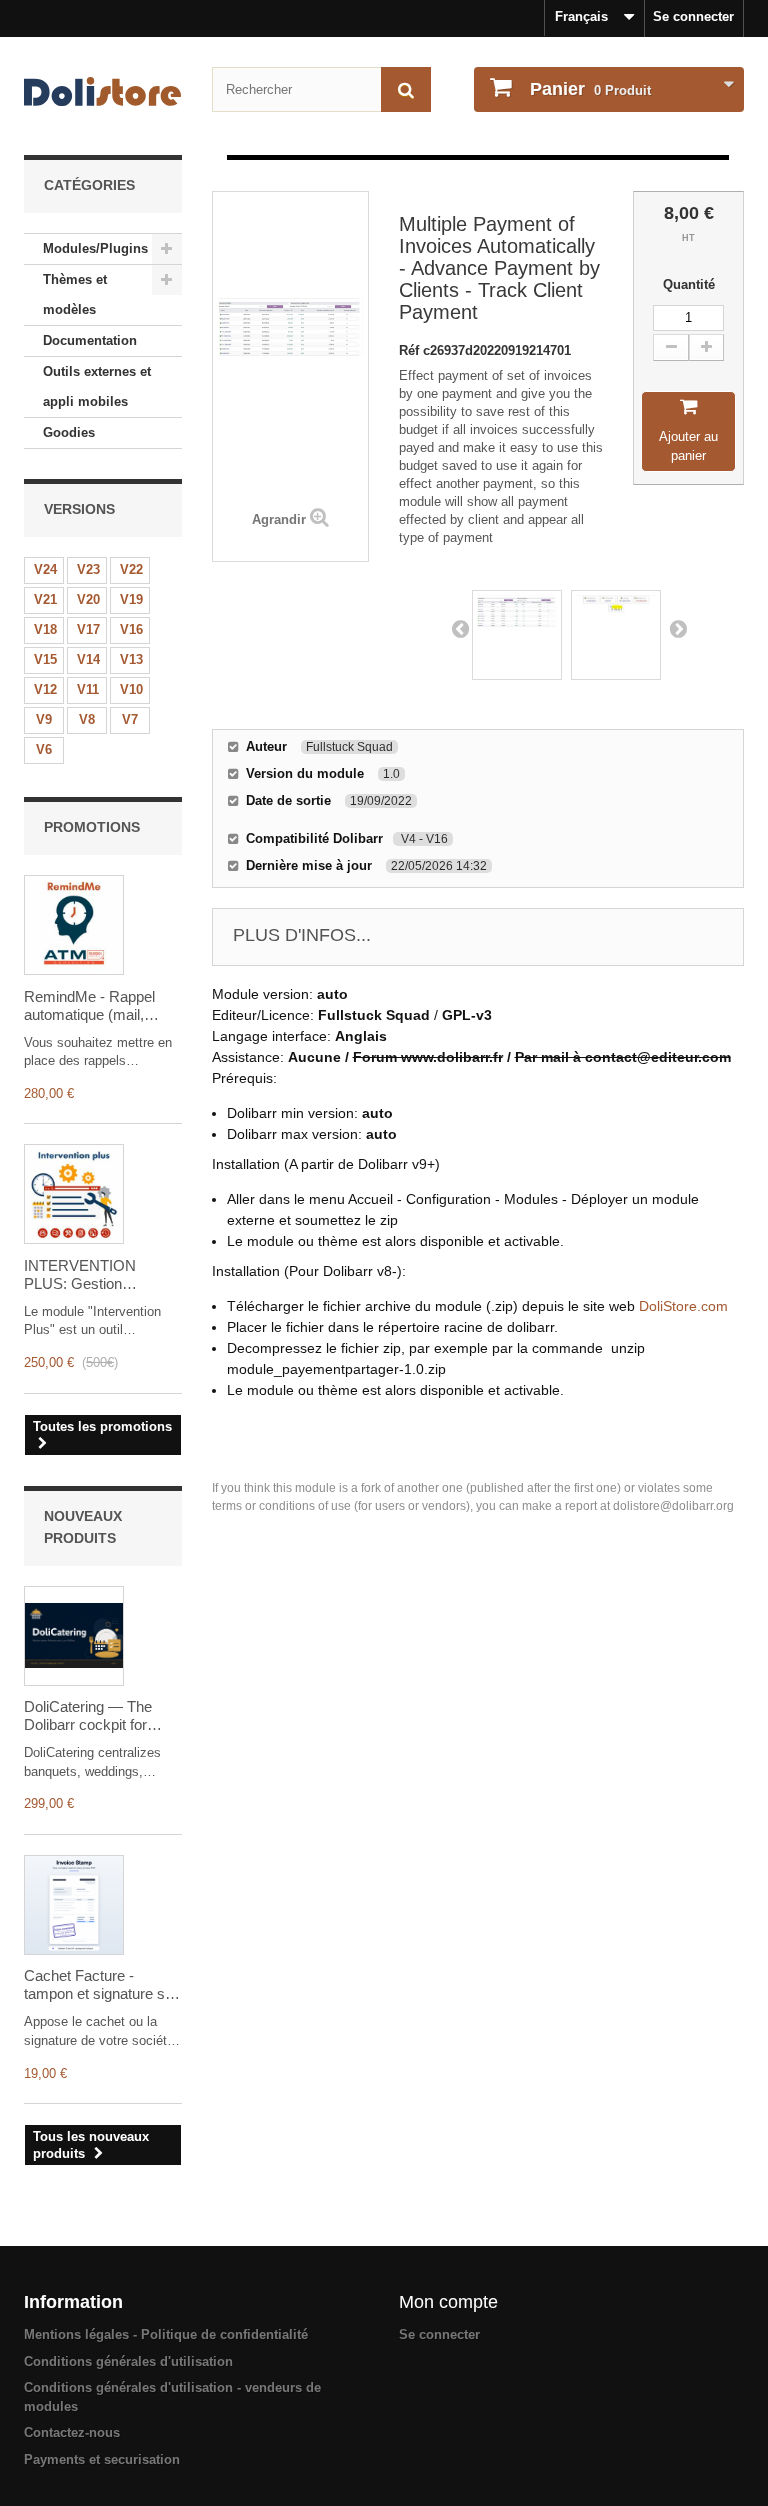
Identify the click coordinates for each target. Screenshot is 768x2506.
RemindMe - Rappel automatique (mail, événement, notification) (101, 1006)
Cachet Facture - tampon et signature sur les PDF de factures (101, 1985)
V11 (88, 689)
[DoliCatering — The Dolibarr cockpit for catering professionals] (74, 1636)
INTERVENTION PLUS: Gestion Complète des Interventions (80, 1275)
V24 (45, 569)
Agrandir (279, 519)
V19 (131, 599)
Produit (590, 89)
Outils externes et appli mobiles (97, 386)
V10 (131, 689)
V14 (88, 659)
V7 (130, 719)
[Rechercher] (406, 89)
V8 (87, 719)
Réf (411, 350)
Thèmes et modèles (75, 294)
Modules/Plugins (95, 248)
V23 (88, 569)
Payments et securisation (102, 2459)
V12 (45, 689)
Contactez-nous (72, 2432)
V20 (88, 599)
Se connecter (693, 16)
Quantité (689, 284)
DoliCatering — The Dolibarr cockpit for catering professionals (95, 1716)
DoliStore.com (683, 1306)
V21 (45, 599)
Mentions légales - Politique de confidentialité (166, 2334)
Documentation (90, 340)
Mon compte (448, 2302)
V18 (45, 629)
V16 (131, 629)
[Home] (103, 91)
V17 (88, 629)
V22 (131, 569)
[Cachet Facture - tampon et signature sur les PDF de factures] (74, 1905)
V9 (44, 719)
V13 (131, 659)
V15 (45, 659)
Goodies (69, 432)
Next (678, 628)
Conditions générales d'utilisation (128, 2361)
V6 (44, 749)
